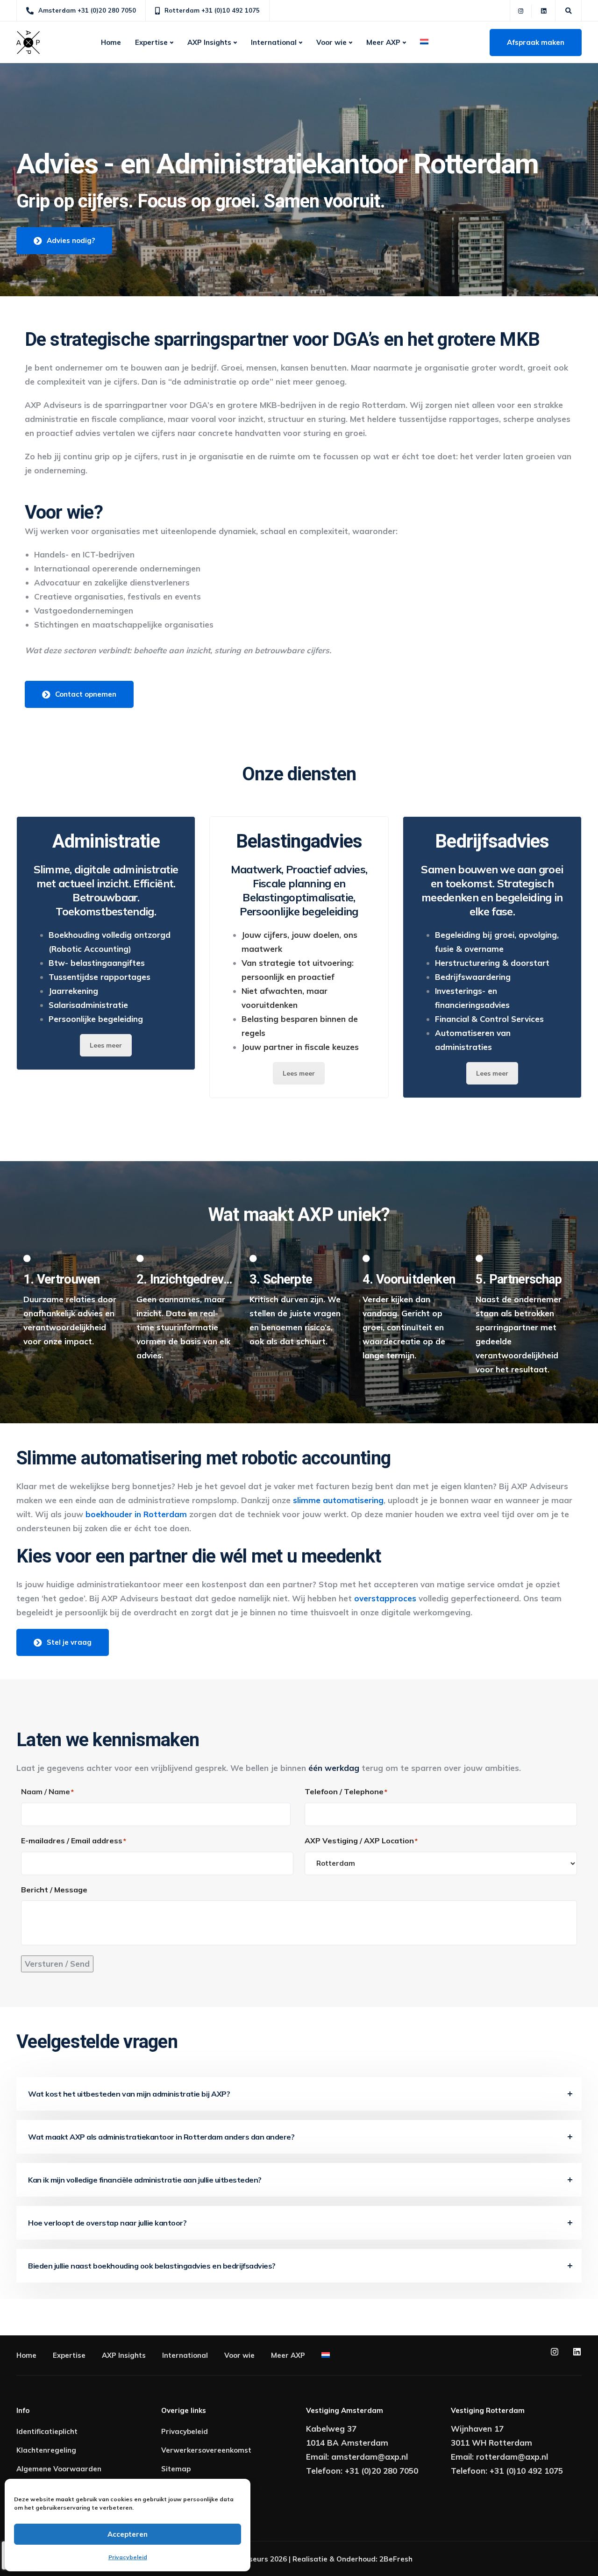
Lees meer (106, 1045)
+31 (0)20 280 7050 (381, 2471)
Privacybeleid (128, 2557)
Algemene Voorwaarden (59, 2469)
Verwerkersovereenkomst (206, 2450)
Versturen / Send (57, 1964)
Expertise (151, 42)
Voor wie (331, 42)
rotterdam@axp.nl (512, 2457)
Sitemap (176, 2469)
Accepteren (128, 2534)
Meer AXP (383, 42)
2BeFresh (396, 2559)
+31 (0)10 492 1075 (526, 2471)
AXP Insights (209, 42)
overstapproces (384, 1598)
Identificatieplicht (47, 2431)
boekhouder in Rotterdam (136, 1514)
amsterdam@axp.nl (370, 2457)
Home (111, 42)
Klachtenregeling (46, 2450)
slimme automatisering (338, 1500)
